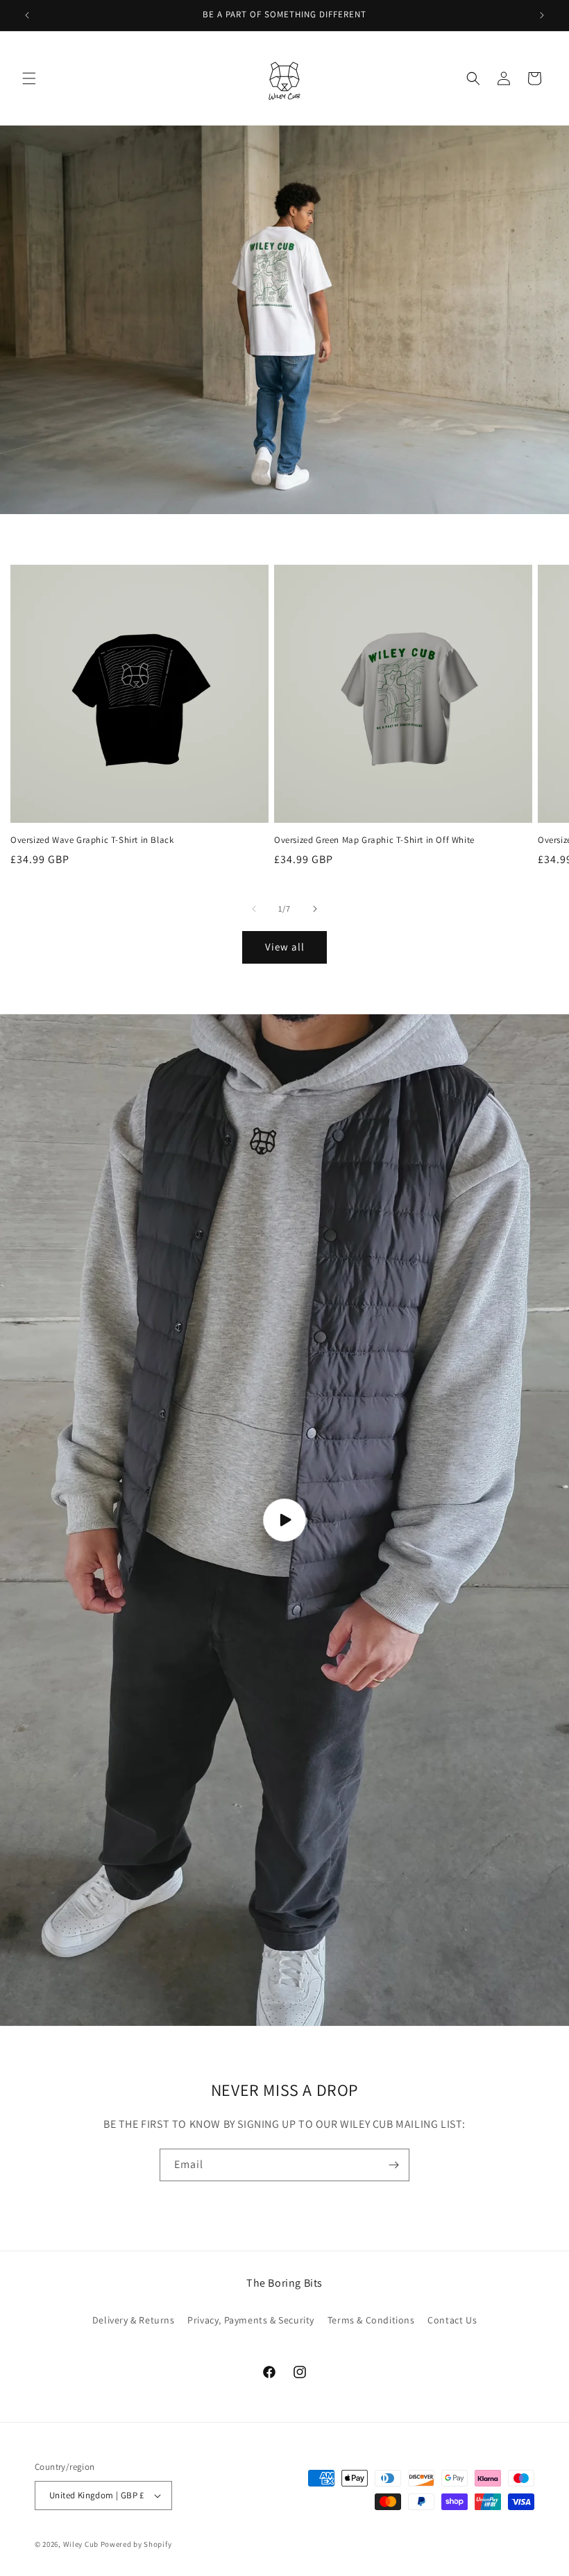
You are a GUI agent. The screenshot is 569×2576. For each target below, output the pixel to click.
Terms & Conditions (371, 2320)
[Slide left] (254, 909)
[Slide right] (315, 909)
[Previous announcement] (27, 15)
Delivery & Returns (134, 2320)
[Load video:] (284, 1520)
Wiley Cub (81, 2544)
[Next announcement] (542, 15)
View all (285, 947)
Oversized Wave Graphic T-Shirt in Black (92, 840)
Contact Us (452, 2320)
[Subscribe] (393, 2165)
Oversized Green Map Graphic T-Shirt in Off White (374, 840)
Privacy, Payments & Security (251, 2320)
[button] (29, 78)
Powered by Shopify (136, 2544)
